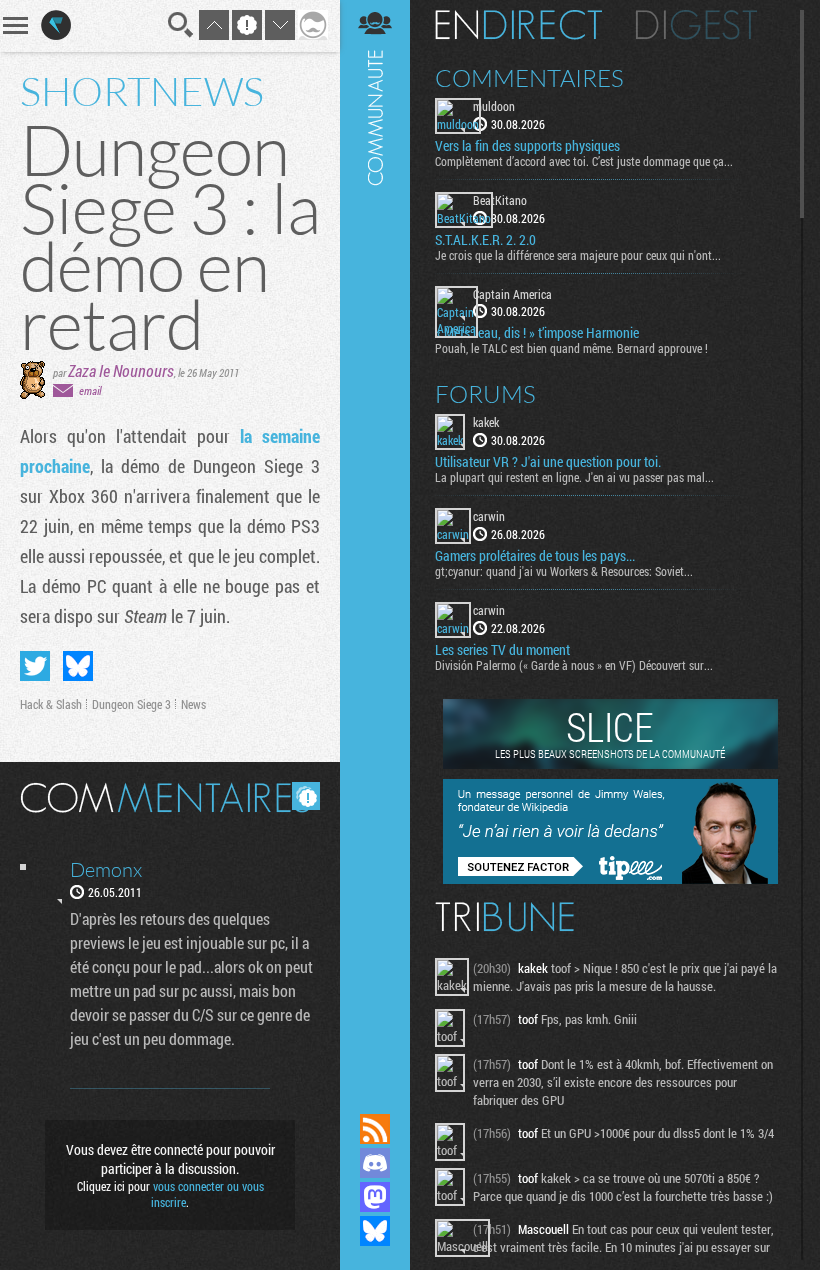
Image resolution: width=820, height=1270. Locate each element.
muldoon (494, 106)
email (90, 390)
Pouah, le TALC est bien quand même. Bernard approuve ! (571, 348)
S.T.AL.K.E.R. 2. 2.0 (485, 240)
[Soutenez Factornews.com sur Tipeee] (610, 879)
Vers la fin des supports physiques (527, 146)
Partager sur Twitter (35, 666)
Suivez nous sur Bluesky (375, 1231)
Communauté (375, 537)
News (193, 704)
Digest (696, 25)
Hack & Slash (51, 704)
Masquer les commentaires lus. (306, 796)
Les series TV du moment (502, 650)
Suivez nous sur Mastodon (375, 1197)
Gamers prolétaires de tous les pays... (535, 556)
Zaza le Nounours (121, 370)
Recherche (181, 25)
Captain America (512, 294)
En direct (518, 25)
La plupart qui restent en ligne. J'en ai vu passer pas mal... (574, 477)
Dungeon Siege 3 (131, 704)
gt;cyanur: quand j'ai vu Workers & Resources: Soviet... (564, 571)
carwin (489, 516)
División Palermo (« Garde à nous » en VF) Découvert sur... (574, 665)
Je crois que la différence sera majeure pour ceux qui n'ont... (578, 255)
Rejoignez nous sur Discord (375, 1163)
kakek (486, 422)
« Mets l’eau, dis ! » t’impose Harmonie (537, 333)
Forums (485, 394)
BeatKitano (500, 200)
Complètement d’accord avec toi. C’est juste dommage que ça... (584, 161)
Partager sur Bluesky (78, 666)
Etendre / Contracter (375, 1095)
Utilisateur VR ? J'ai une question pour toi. (548, 462)
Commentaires (529, 78)
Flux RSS (375, 1129)
